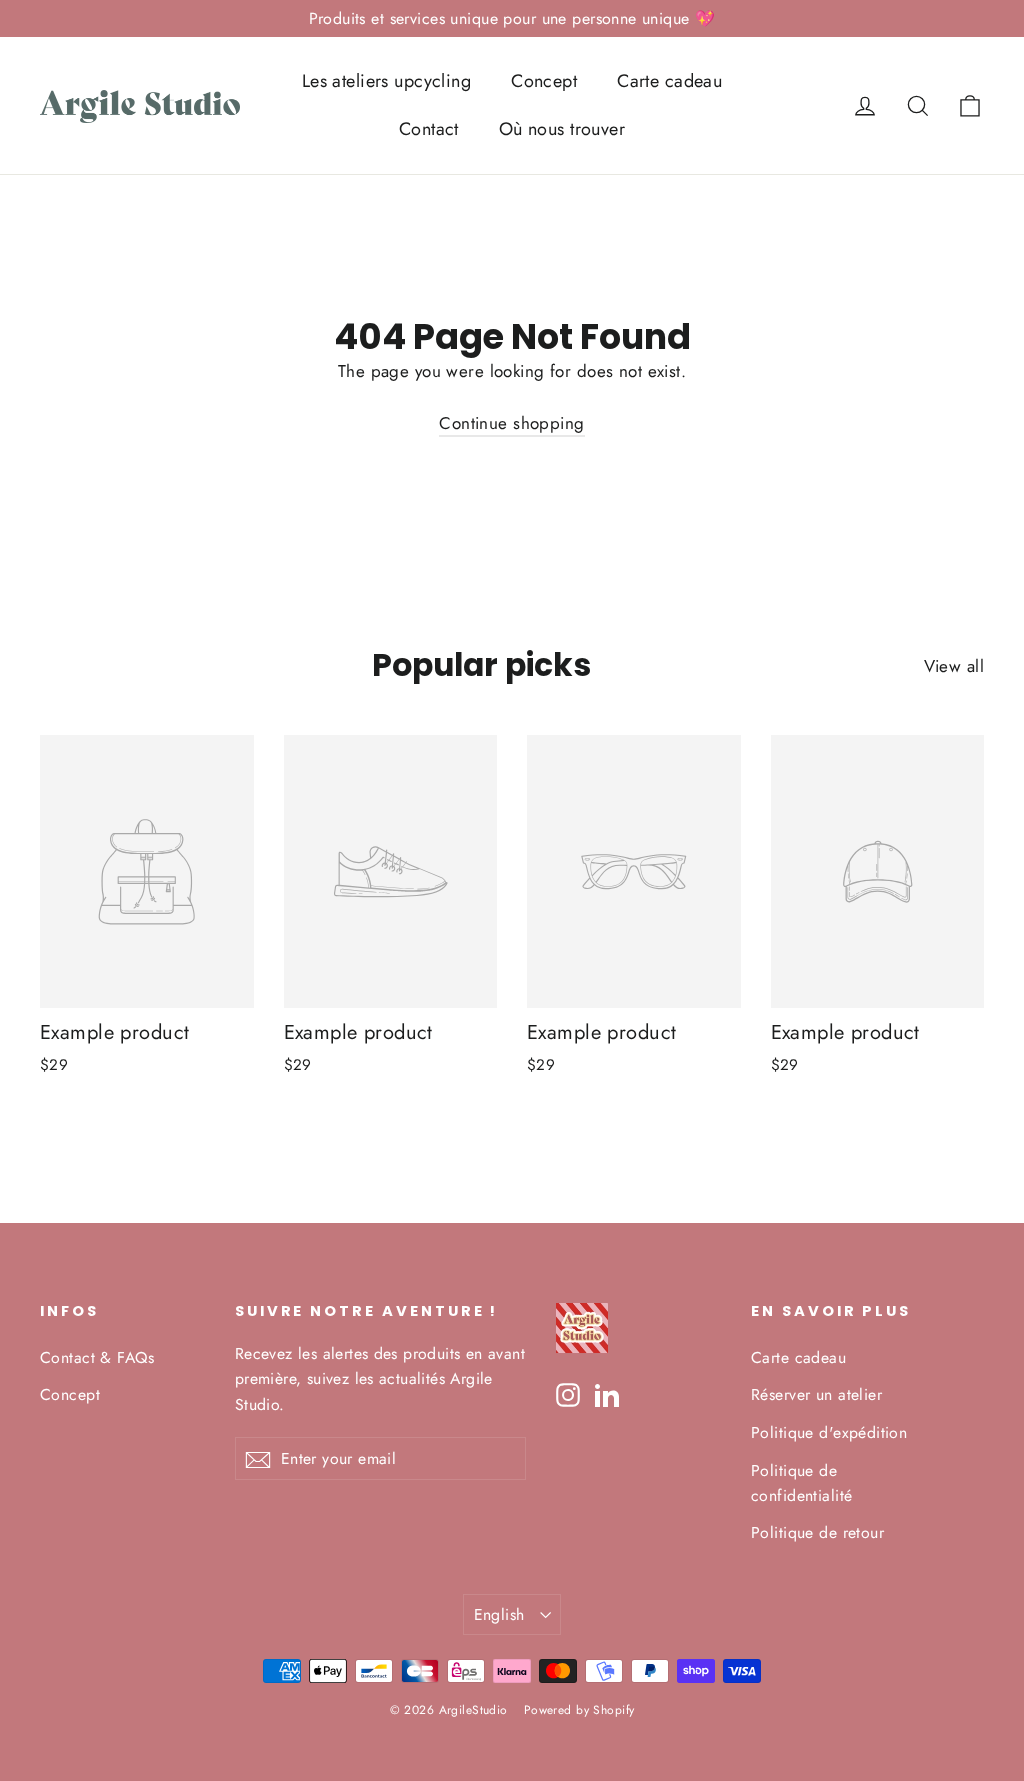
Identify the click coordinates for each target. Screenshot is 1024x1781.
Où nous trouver (562, 129)
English (499, 1614)
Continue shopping (511, 423)
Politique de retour (817, 1532)
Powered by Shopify (579, 1710)
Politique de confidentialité (801, 1483)
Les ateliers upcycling (386, 81)
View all (954, 666)
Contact (429, 129)
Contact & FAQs (97, 1357)
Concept (544, 81)
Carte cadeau (669, 81)
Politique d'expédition (829, 1432)
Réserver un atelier (816, 1394)
